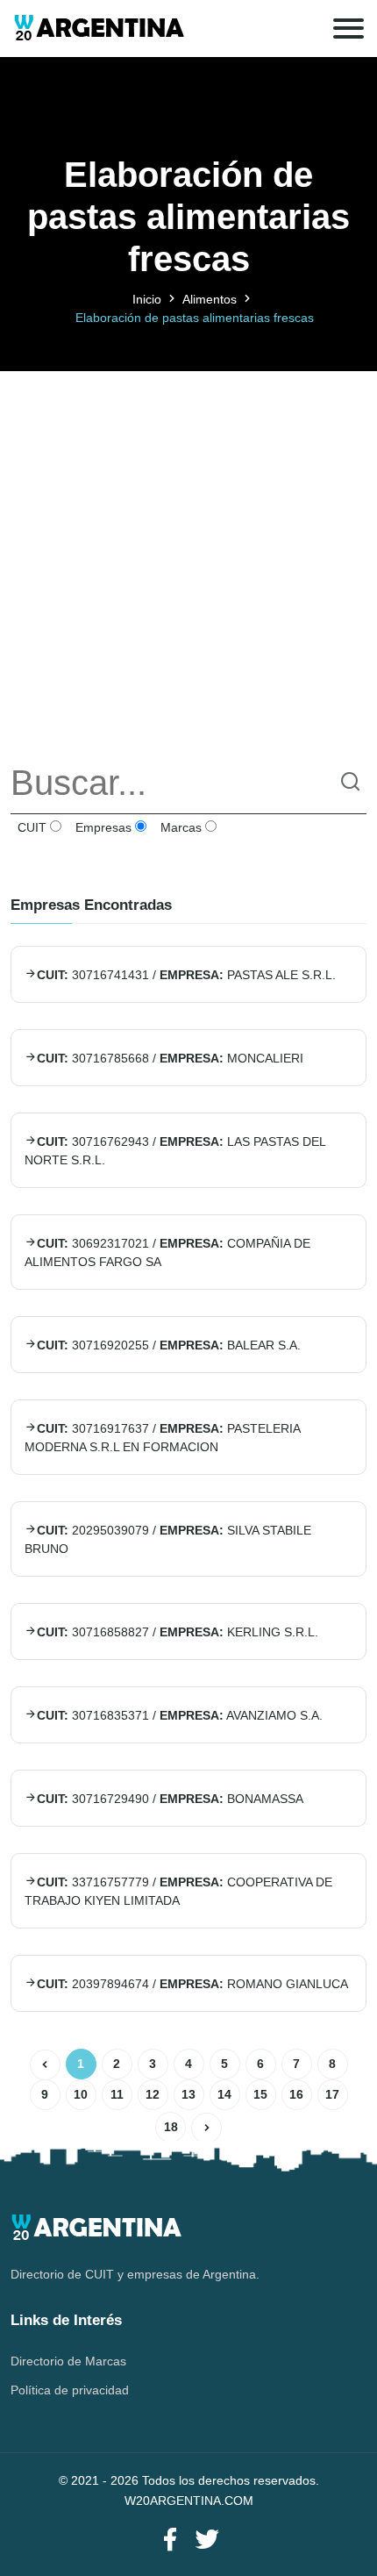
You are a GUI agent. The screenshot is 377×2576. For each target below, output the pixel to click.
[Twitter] (207, 2540)
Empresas (102, 827)
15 (260, 2094)
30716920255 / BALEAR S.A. (169, 1345)
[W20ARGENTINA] (99, 29)
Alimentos (210, 299)
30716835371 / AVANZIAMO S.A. (180, 1715)
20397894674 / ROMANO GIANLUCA (192, 1984)
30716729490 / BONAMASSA (170, 1799)
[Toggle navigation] (349, 29)
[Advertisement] (188, 560)
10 (81, 2094)
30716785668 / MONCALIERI (170, 1058)
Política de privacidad (70, 2390)
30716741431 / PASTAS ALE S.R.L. (186, 975)
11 (117, 2094)
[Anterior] (45, 2065)
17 (332, 2094)
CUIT (30, 827)
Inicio (147, 299)
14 (224, 2094)
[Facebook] (170, 2540)
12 (153, 2094)
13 (188, 2094)
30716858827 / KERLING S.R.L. (178, 1632)
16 (296, 2094)
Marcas (179, 827)
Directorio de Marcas (68, 2361)
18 (171, 2127)
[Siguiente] (206, 2128)
